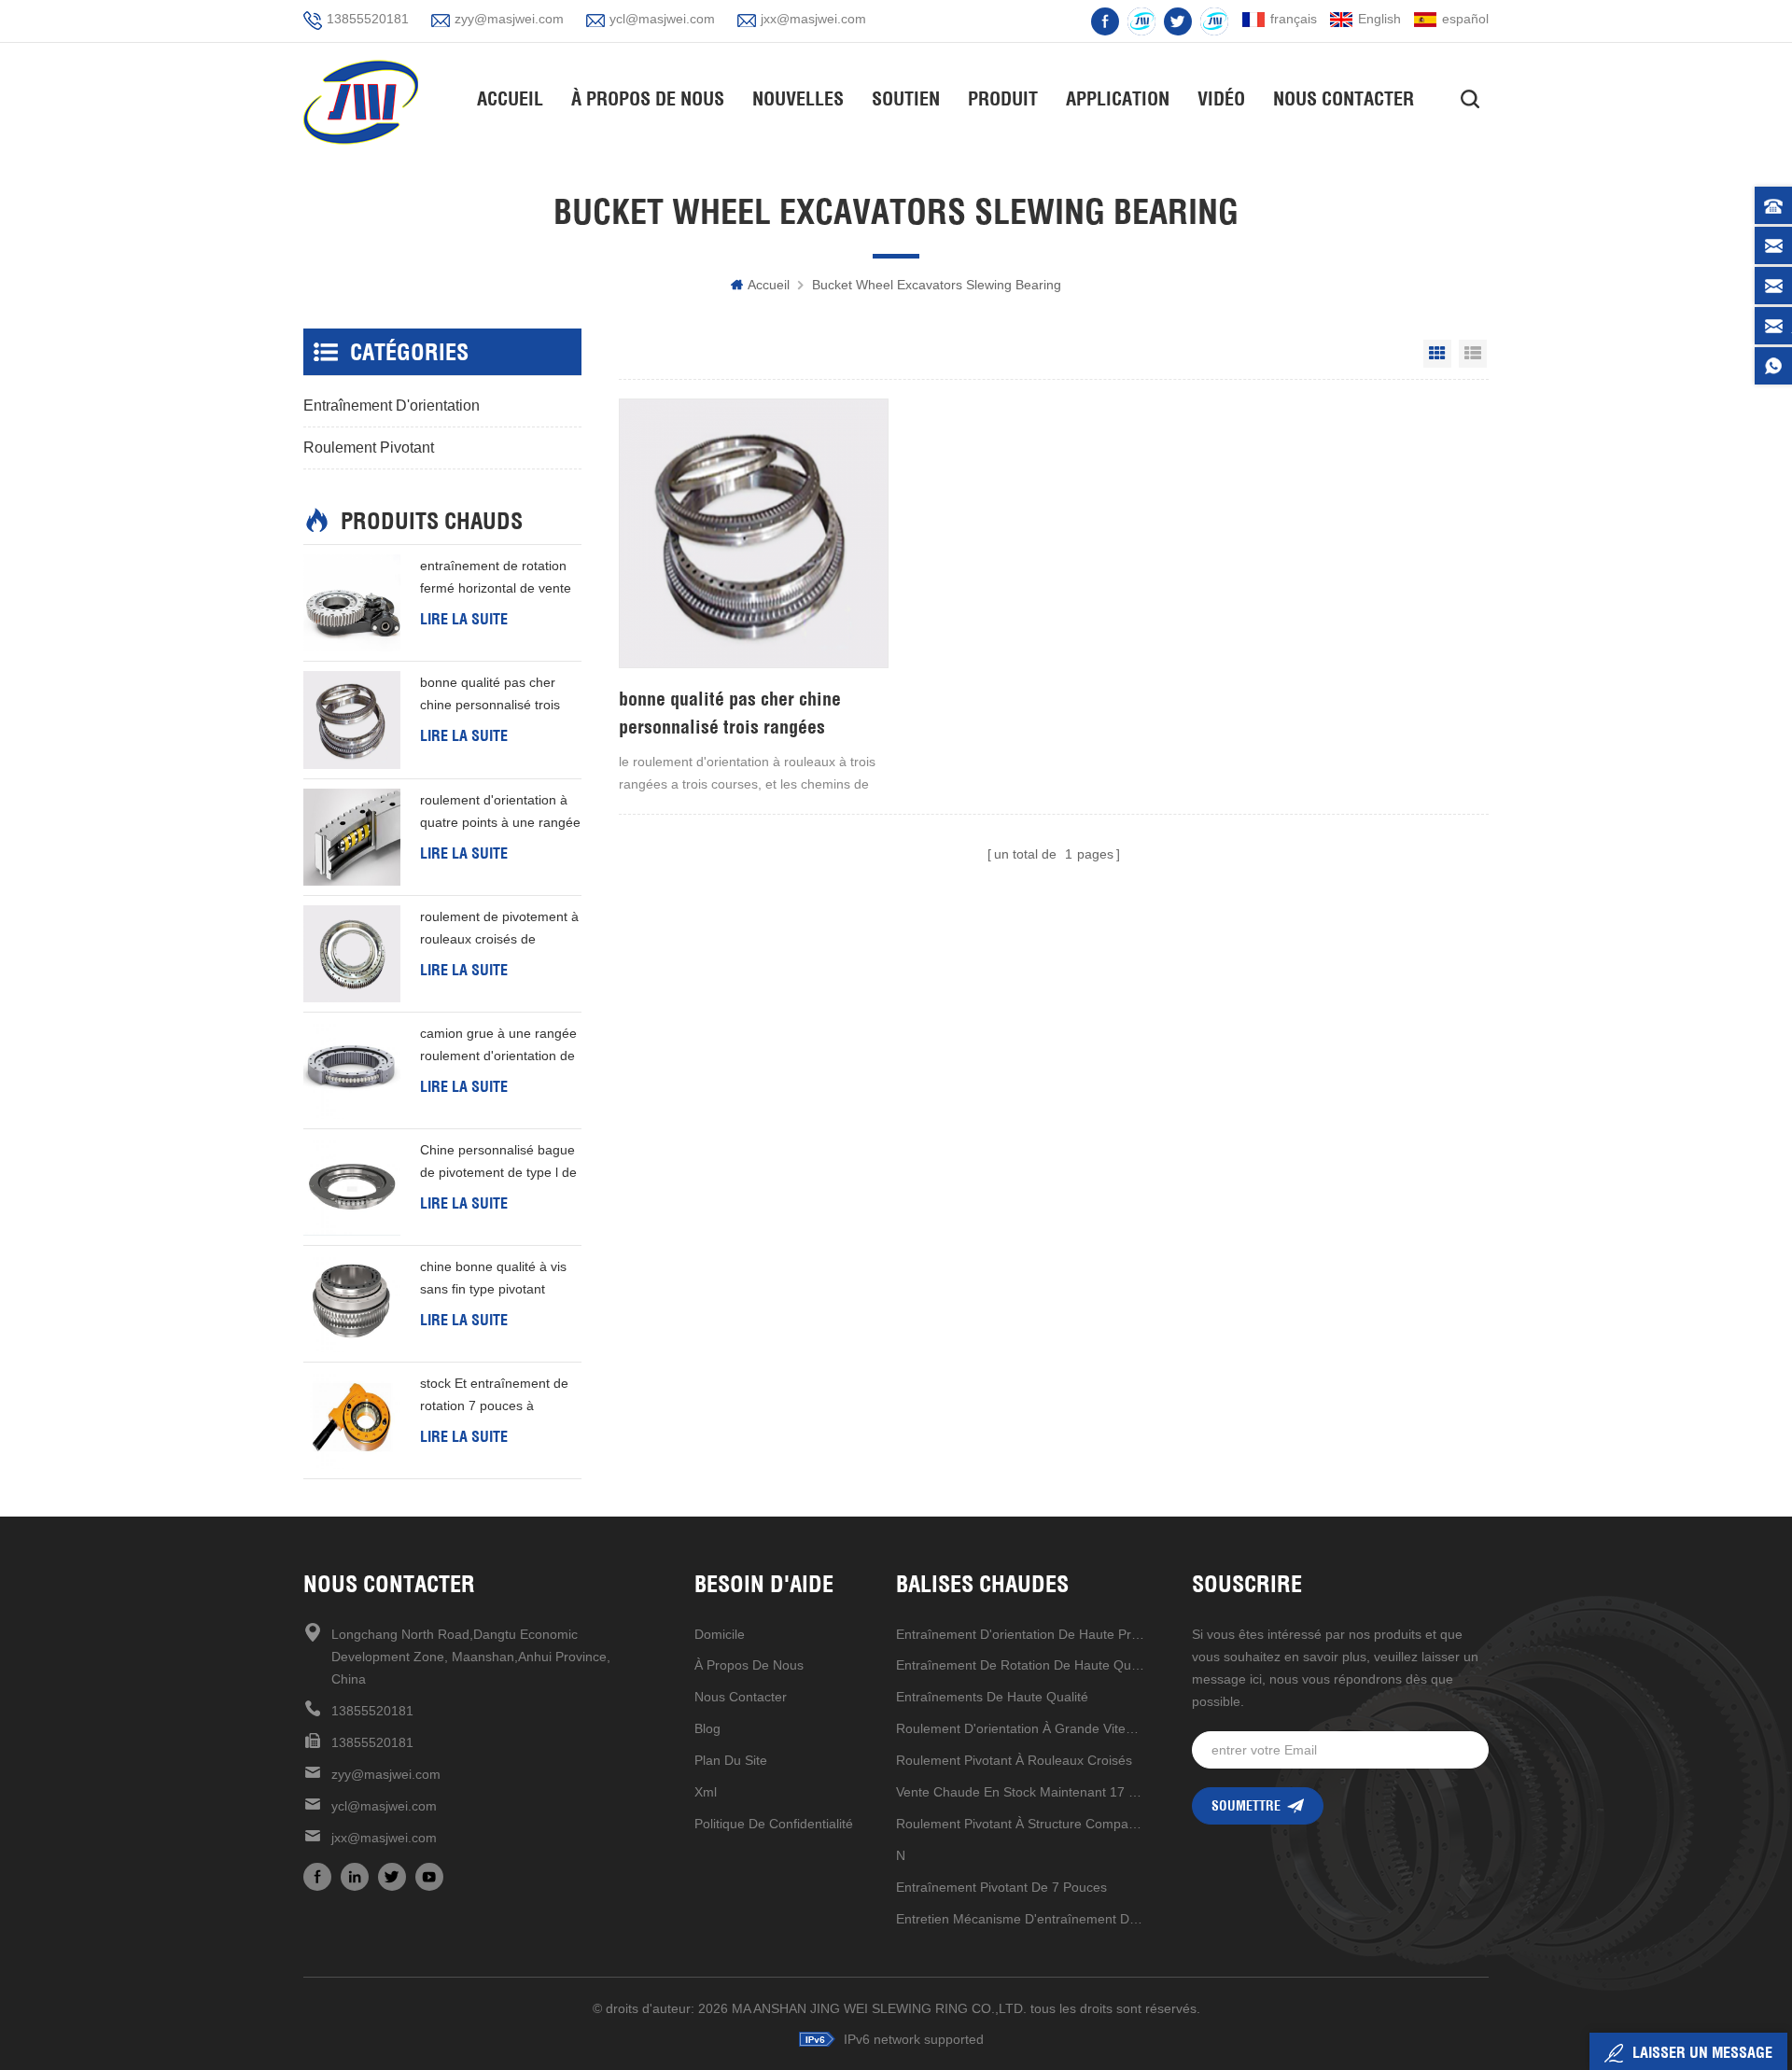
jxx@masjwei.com (813, 19)
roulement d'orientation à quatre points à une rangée (500, 811)
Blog (707, 1728)
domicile (720, 1634)
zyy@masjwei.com (509, 19)
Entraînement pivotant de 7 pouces (1001, 1887)
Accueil (510, 98)
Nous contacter (1344, 98)
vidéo (1221, 98)
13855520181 (368, 19)
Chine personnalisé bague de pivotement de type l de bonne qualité (498, 1163)
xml (706, 1792)
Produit (1003, 98)
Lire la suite (464, 619)
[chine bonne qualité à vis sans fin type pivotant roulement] (352, 1304)
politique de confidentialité (774, 1824)
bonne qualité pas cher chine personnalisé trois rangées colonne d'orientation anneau (731, 714)
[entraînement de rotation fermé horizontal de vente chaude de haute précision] (352, 603)
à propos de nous (749, 1665)
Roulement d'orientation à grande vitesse (1021, 1728)
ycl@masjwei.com (662, 19)
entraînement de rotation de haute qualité (1021, 1665)
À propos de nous (648, 98)
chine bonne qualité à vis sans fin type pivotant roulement (493, 1280)
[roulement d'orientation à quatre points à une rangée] (352, 837)
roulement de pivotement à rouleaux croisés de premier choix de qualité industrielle (499, 930)
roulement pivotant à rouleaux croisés (1014, 1760)
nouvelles (798, 98)
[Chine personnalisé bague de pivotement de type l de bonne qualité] (352, 1187)
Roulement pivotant (369, 448)
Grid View (1437, 354)
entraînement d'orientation (392, 406)
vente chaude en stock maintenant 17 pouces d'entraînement (1021, 1792)
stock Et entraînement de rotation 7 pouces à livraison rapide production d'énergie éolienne (498, 1396)
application (1118, 98)
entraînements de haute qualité (992, 1697)
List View (1473, 354)
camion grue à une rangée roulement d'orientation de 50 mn (498, 1046)
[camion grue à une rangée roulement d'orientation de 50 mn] (352, 1070)
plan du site (731, 1760)
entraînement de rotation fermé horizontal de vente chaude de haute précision (498, 579)
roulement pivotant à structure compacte (1021, 1824)
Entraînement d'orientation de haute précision (1021, 1634)
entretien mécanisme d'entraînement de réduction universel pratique (1021, 1919)
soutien (906, 98)
